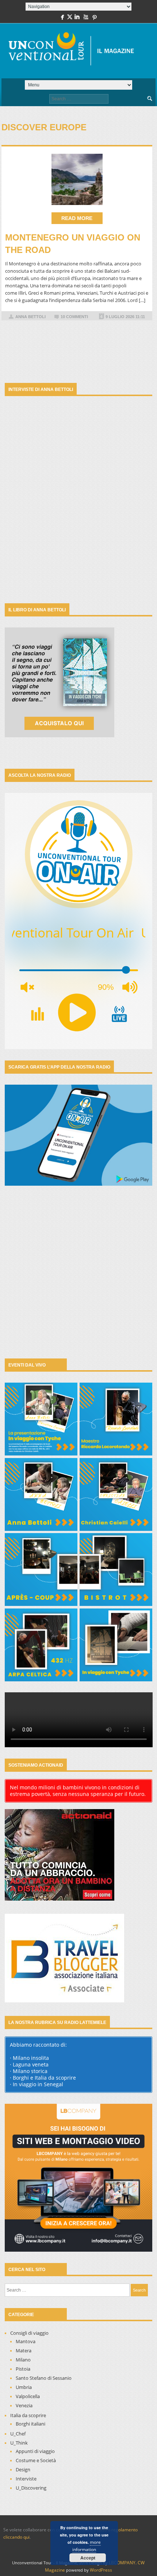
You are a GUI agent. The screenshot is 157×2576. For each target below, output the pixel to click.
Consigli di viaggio (29, 2333)
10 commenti (74, 317)
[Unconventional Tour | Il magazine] (75, 51)
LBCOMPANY (122, 2563)
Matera (24, 2351)
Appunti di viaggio (35, 2451)
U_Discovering (31, 2488)
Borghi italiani (30, 2424)
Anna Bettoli (30, 317)
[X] (70, 18)
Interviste (26, 2479)
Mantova (26, 2341)
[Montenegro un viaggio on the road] (77, 179)
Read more (77, 218)
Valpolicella (28, 2396)
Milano (23, 2360)
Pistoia (23, 2369)
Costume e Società (36, 2460)
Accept (88, 2558)
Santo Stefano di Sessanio (44, 2378)
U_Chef (18, 2434)
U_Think (19, 2443)
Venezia (24, 2405)
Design (23, 2469)
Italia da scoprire (28, 2415)
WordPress (101, 2570)
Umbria (24, 2387)
